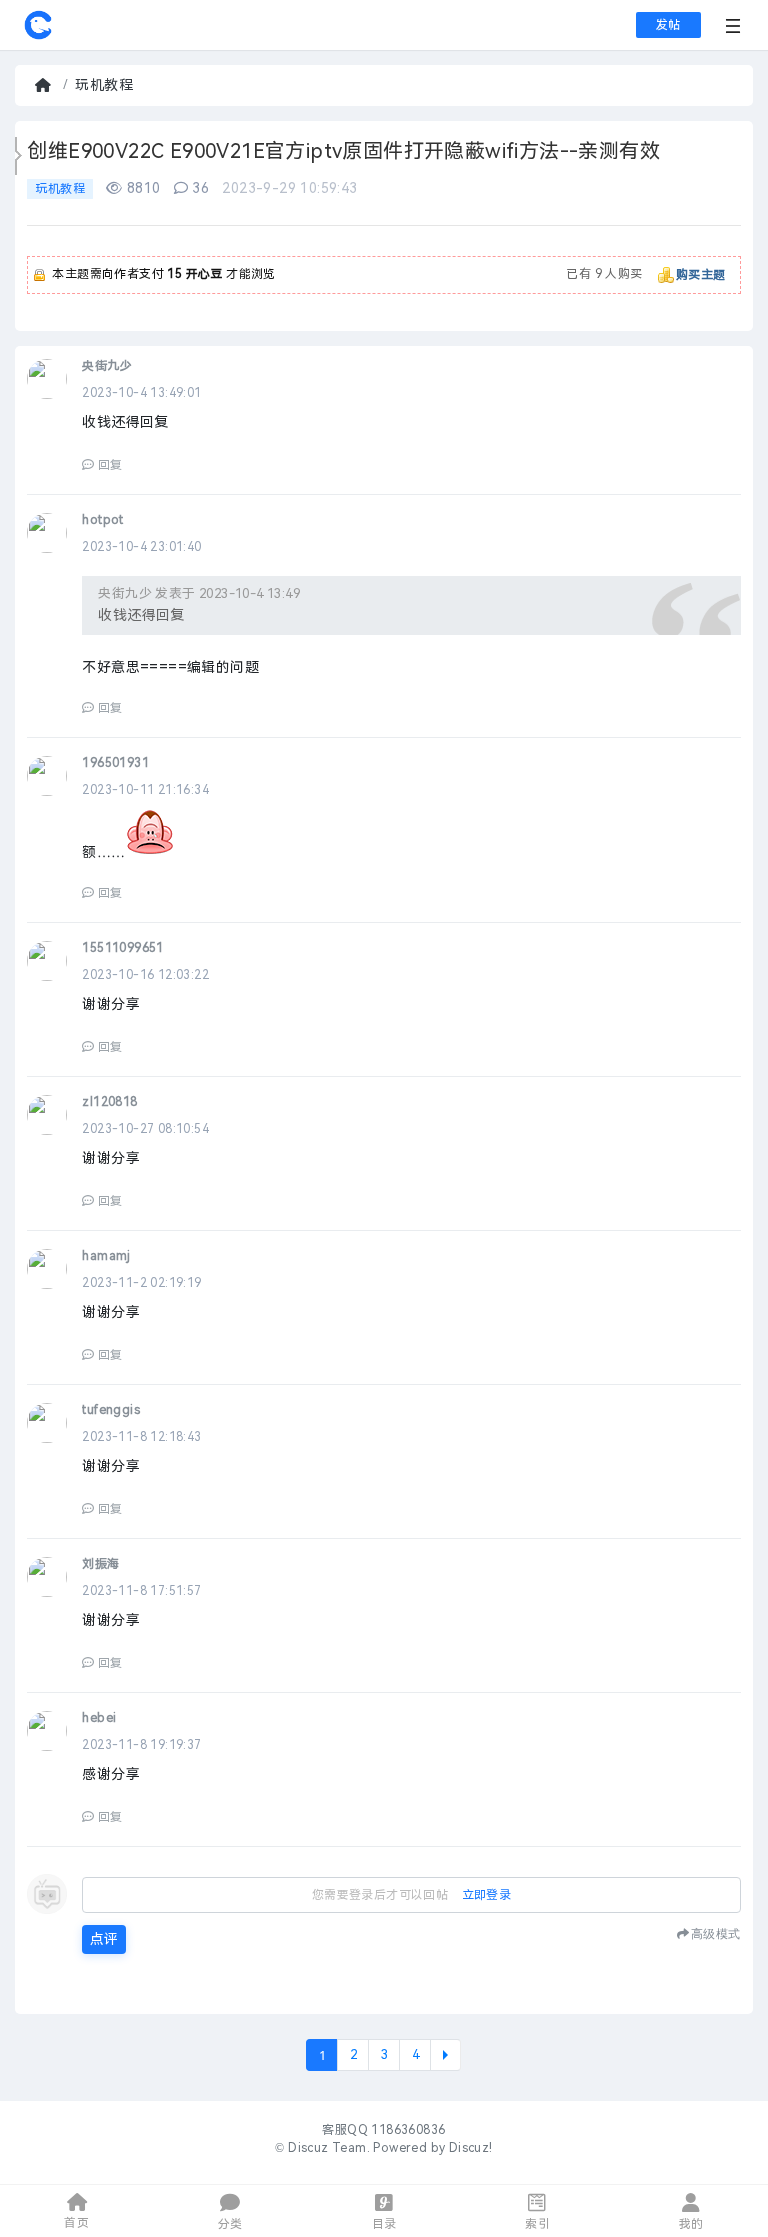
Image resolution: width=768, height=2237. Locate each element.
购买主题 (701, 275)
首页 (45, 85)
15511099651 (122, 948)
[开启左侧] (18, 156)
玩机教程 (104, 85)
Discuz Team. (329, 2148)
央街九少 (107, 366)
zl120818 (109, 1102)
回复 (110, 465)
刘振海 (100, 1564)
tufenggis (111, 1410)
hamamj (106, 1256)
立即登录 (487, 1895)
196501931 (115, 763)
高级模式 (716, 1933)
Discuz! (471, 2148)
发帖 (668, 25)
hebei (99, 1718)
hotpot (102, 520)
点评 (104, 1939)
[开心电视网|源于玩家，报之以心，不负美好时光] (38, 36)
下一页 (445, 2055)
